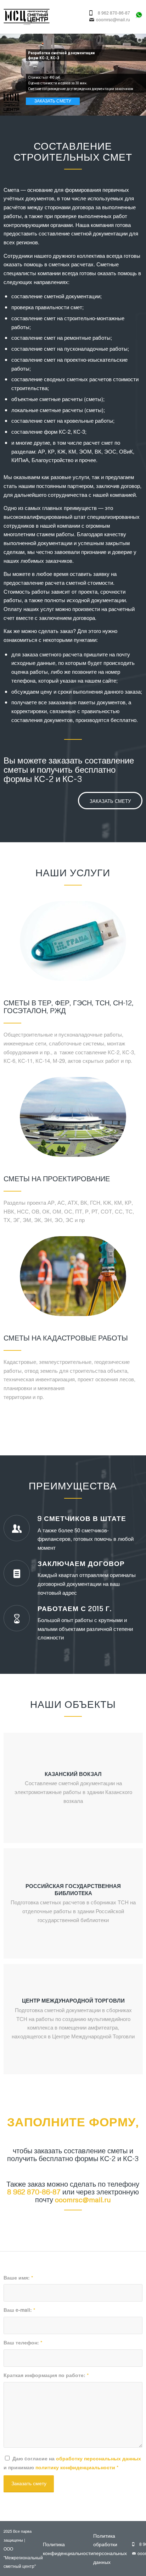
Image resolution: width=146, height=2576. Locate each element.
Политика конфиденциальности (68, 2549)
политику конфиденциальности (75, 2467)
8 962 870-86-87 (114, 13)
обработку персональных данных (99, 2458)
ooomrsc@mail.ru (113, 20)
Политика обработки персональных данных (110, 2549)
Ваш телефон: (23, 2342)
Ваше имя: (18, 2277)
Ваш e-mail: (19, 2310)
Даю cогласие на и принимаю (72, 2463)
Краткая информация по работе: (46, 2375)
